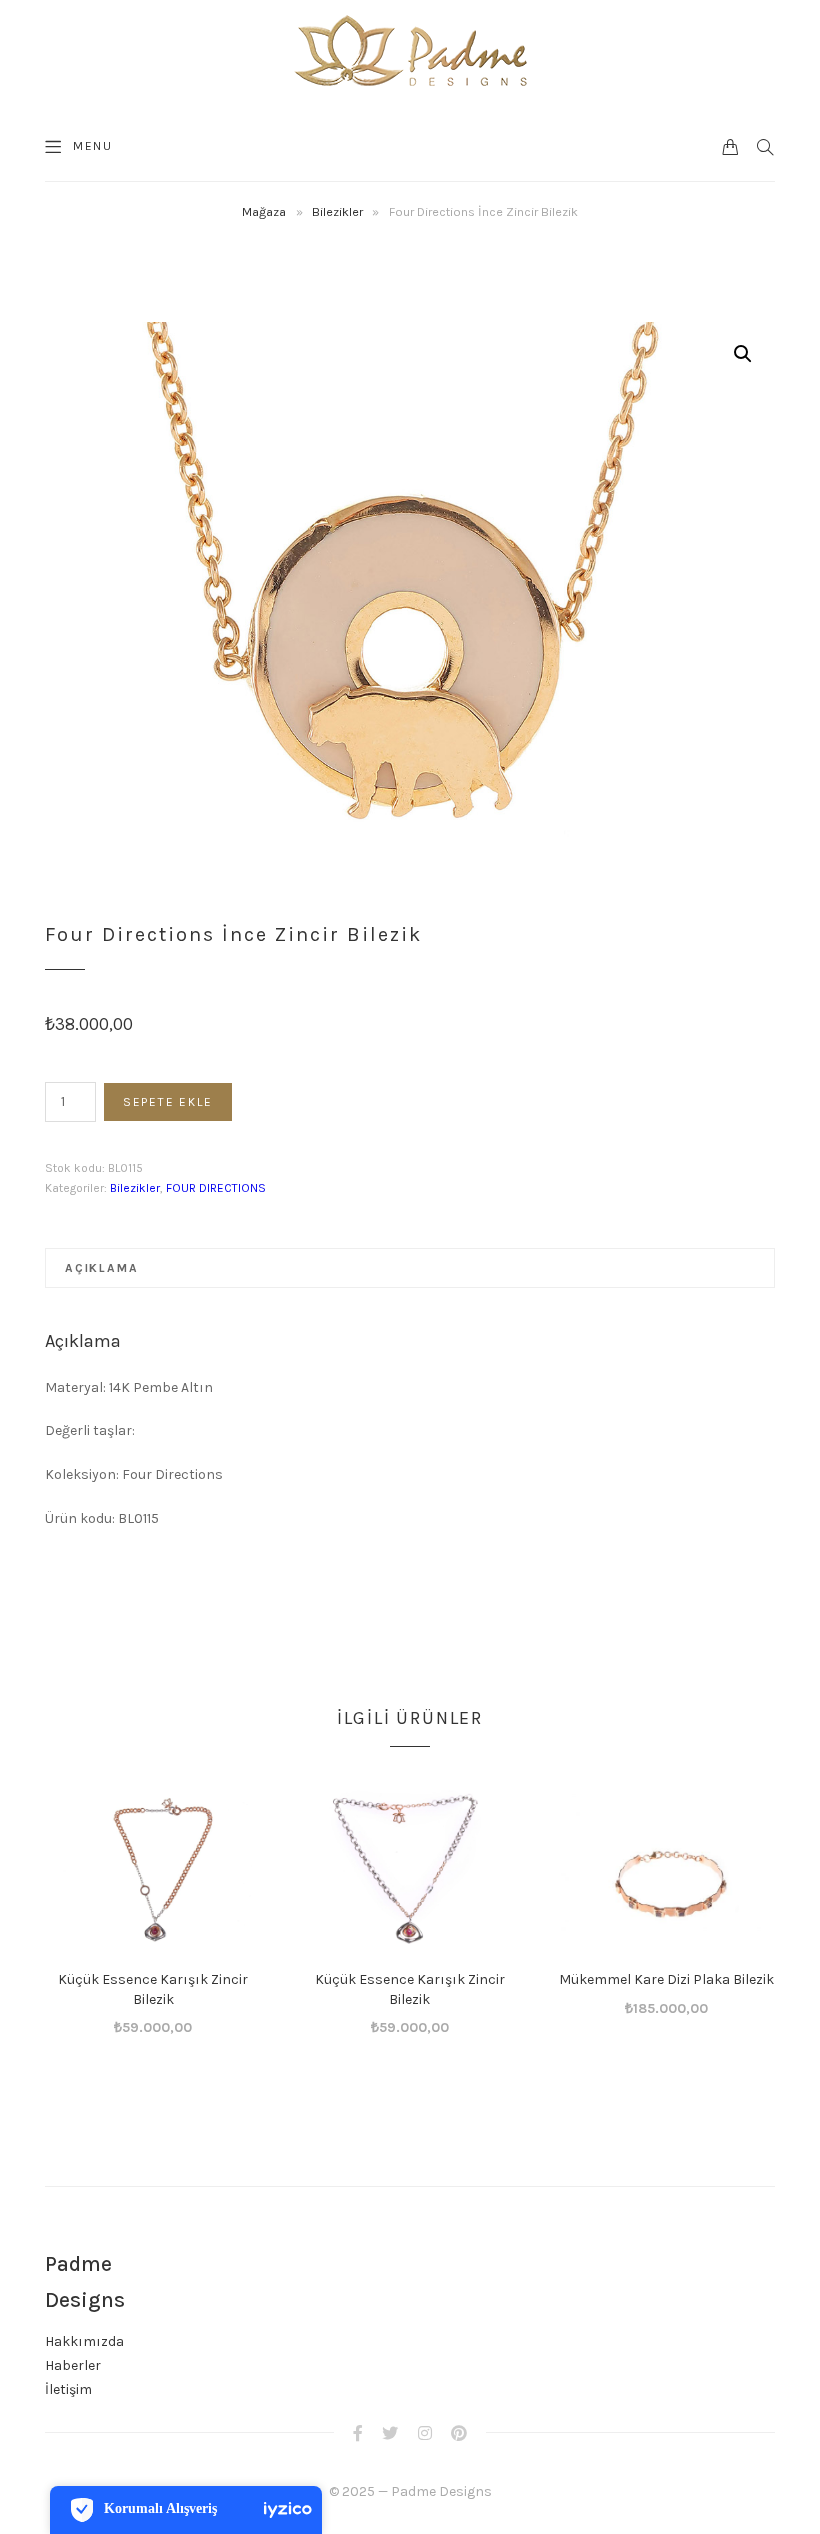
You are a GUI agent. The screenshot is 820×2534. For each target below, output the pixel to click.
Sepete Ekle (168, 1102)
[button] (743, 354)
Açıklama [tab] (101, 1268)
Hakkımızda (84, 2341)
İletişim (68, 2389)
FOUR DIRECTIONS (216, 1188)
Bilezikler (337, 211)
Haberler (73, 2365)
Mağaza (264, 211)
